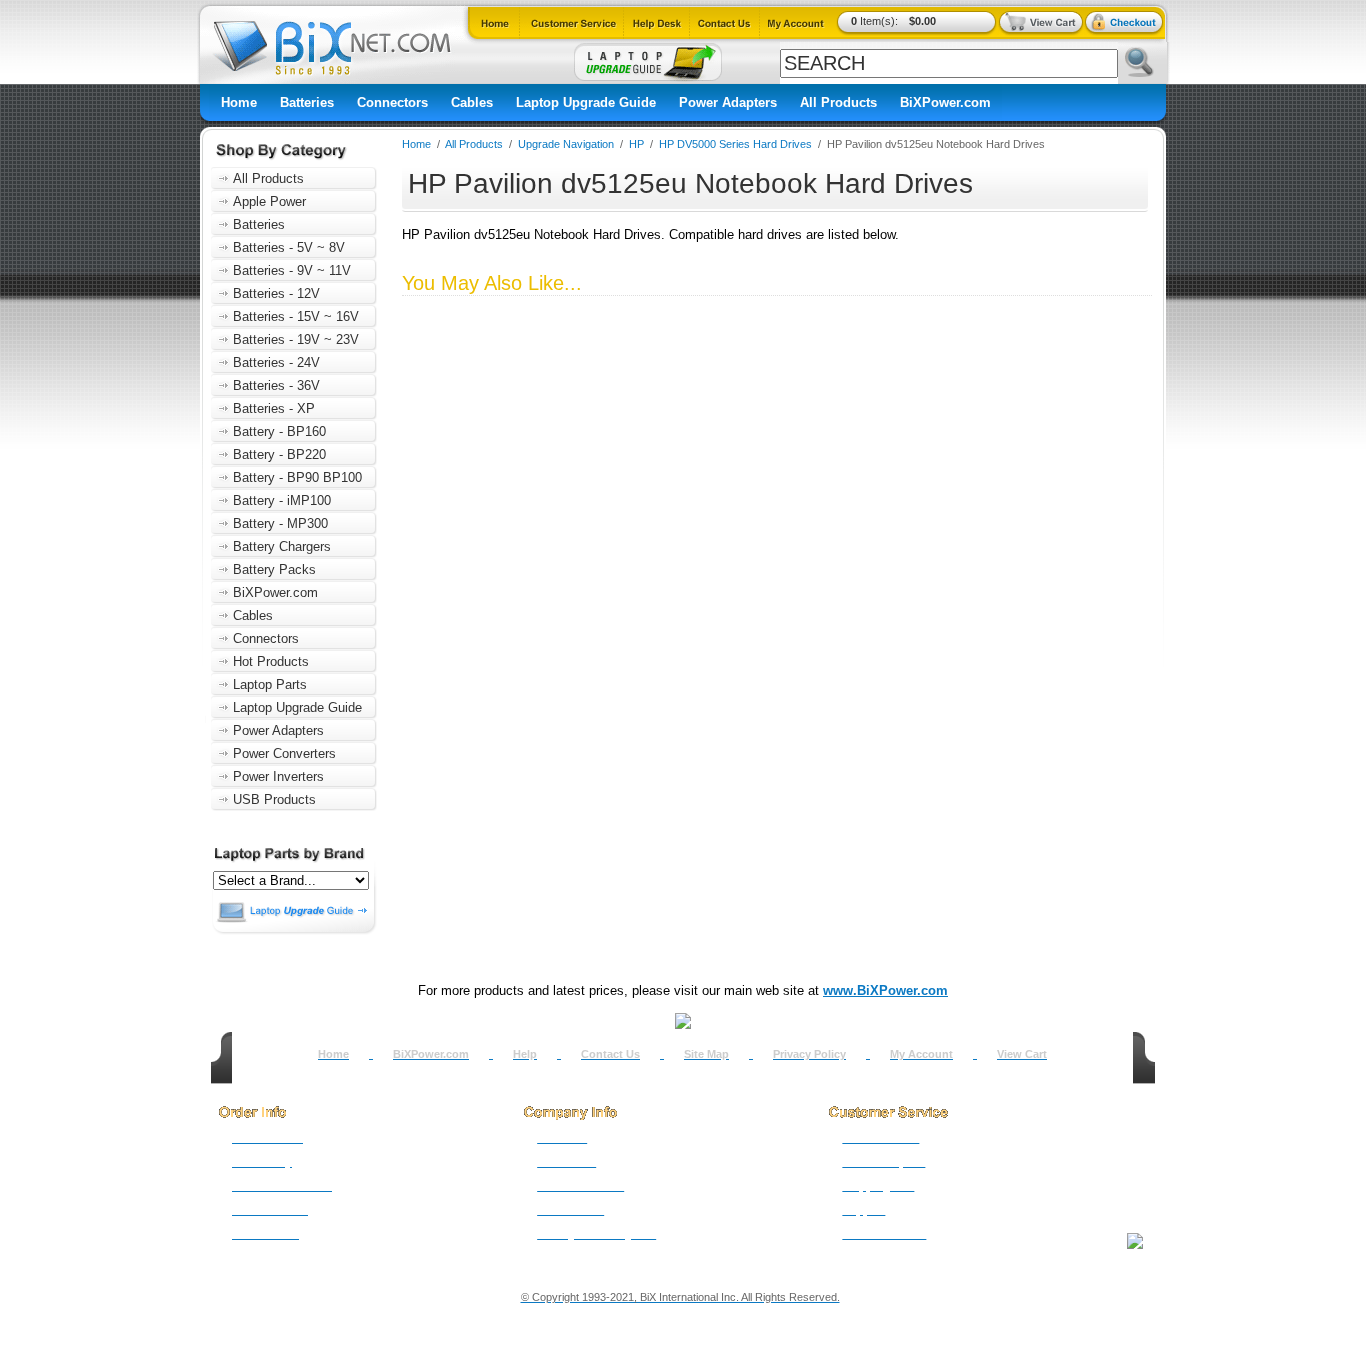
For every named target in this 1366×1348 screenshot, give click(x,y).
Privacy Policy (809, 1054)
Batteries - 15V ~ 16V (296, 316)
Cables (472, 102)
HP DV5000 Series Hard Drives (735, 144)
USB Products (274, 799)
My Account (921, 1054)
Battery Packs (274, 569)
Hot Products (271, 661)
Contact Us (610, 1054)
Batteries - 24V (276, 362)
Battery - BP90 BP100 (297, 477)
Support (863, 1210)
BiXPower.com (945, 102)
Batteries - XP (274, 408)
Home (239, 102)
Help (525, 1054)
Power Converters (284, 753)
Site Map (706, 1054)
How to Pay (262, 1162)
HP (636, 144)
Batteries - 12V (276, 293)
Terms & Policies (580, 1186)
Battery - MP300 (280, 523)
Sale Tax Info (265, 1234)
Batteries (307, 102)
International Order (282, 1186)
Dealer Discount (884, 1234)
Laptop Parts (270, 684)
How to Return (880, 1138)
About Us (562, 1138)
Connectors (392, 102)
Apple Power (269, 201)
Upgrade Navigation (566, 144)
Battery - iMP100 (282, 500)
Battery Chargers (282, 546)
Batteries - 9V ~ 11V (292, 270)
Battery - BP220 (279, 454)
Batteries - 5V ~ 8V (289, 247)
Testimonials (570, 1210)
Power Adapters (728, 102)
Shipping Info (878, 1186)
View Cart (1022, 1054)
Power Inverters (278, 776)
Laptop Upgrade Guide (586, 102)
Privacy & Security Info (596, 1234)
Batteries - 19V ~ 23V (296, 339)
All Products (838, 102)
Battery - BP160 (279, 431)
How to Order (267, 1138)
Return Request (883, 1162)
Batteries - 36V (276, 385)
